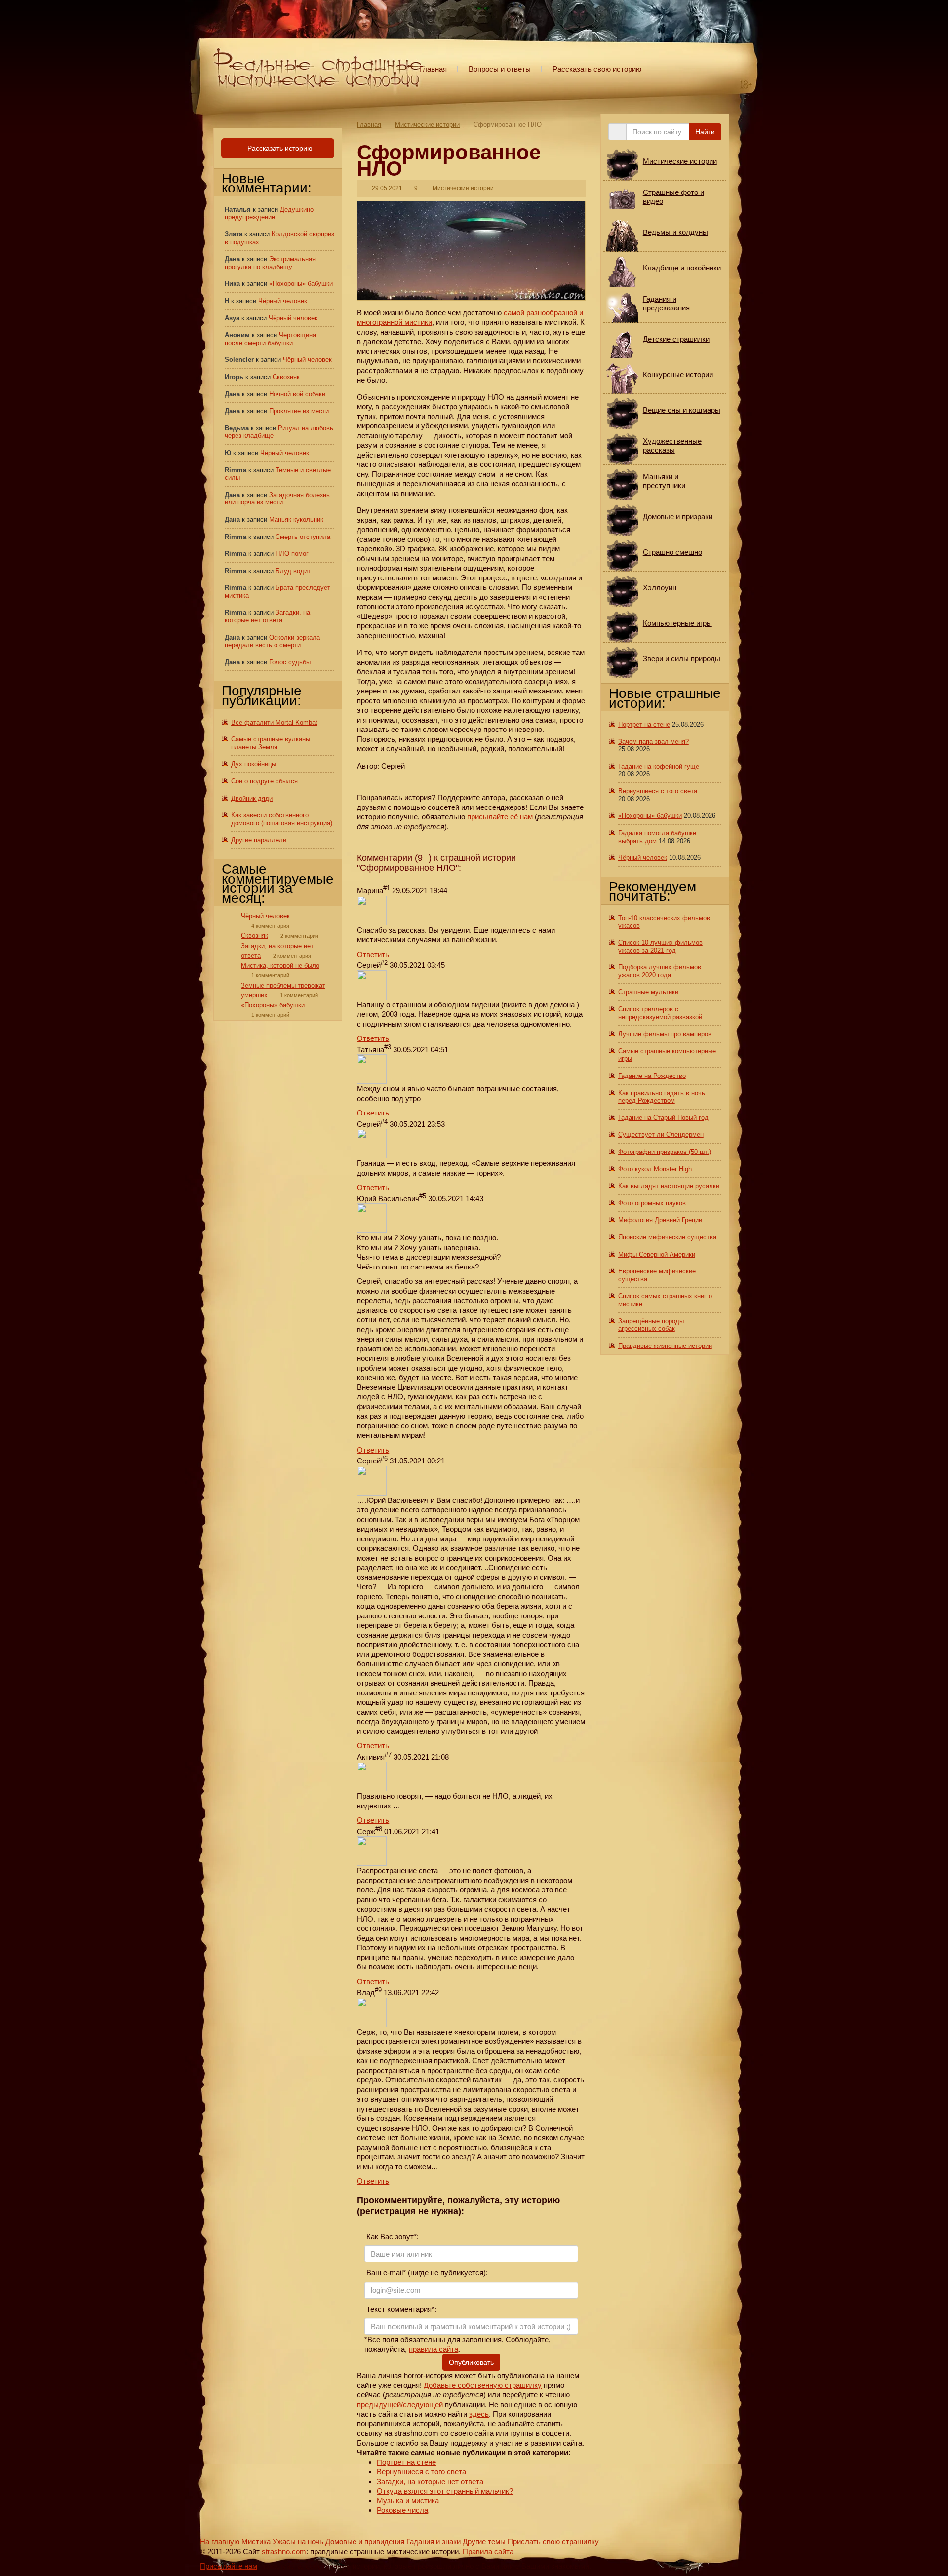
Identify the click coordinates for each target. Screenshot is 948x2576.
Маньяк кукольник (296, 519)
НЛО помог (292, 554)
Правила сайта (488, 2552)
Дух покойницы (254, 764)
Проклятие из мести (299, 411)
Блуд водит (293, 571)
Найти (705, 132)
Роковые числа (402, 2510)
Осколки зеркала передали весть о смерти (272, 641)
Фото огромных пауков (652, 1203)
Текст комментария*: (400, 2309)
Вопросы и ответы (500, 69)
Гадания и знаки (434, 2542)
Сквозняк (286, 377)
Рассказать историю (279, 148)
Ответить (373, 954)
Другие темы (484, 2542)
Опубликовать (471, 2362)
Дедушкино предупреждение (269, 213)
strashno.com (284, 2552)
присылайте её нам (500, 817)
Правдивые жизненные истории (665, 1346)
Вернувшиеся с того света (421, 2472)
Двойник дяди (252, 798)
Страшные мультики (648, 992)
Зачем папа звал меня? (653, 742)
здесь (479, 2414)
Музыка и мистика (408, 2501)
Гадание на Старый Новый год (663, 1118)
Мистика (256, 2542)
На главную (220, 2542)
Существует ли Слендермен (661, 1134)
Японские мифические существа (667, 1237)
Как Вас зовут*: (392, 2237)
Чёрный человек (283, 301)
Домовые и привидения (365, 2542)
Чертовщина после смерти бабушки (270, 339)
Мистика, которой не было (280, 966)
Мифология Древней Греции (660, 1220)
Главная (433, 69)
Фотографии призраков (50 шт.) (665, 1152)
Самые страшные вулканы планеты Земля (271, 743)
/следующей (422, 2404)
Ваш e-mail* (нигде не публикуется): (426, 2273)
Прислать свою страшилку (553, 2542)
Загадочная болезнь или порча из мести (277, 499)
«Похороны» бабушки (301, 284)
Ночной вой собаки (297, 394)
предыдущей (379, 2404)
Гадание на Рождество (652, 1076)
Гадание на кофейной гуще (659, 766)
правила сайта (434, 2349)
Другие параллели (259, 840)
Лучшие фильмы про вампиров (665, 1034)
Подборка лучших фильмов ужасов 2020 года (660, 971)
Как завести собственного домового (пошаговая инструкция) (282, 819)
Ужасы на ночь (298, 2542)
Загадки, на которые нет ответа (430, 2481)
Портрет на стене (406, 2462)
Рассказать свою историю (597, 69)
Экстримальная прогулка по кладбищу (270, 263)
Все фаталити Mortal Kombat (274, 722)
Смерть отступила (303, 537)
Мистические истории (427, 125)
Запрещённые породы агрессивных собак (651, 1325)
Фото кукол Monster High (655, 1169)
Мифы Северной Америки (657, 1254)
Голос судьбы (290, 662)
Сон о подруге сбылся (264, 781)
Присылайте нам (229, 2566)
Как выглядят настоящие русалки (669, 1186)
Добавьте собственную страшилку (483, 2385)
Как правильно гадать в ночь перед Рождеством (662, 1097)
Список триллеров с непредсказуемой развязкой (660, 1013)
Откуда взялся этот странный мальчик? (445, 2491)
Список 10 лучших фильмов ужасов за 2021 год (660, 946)
